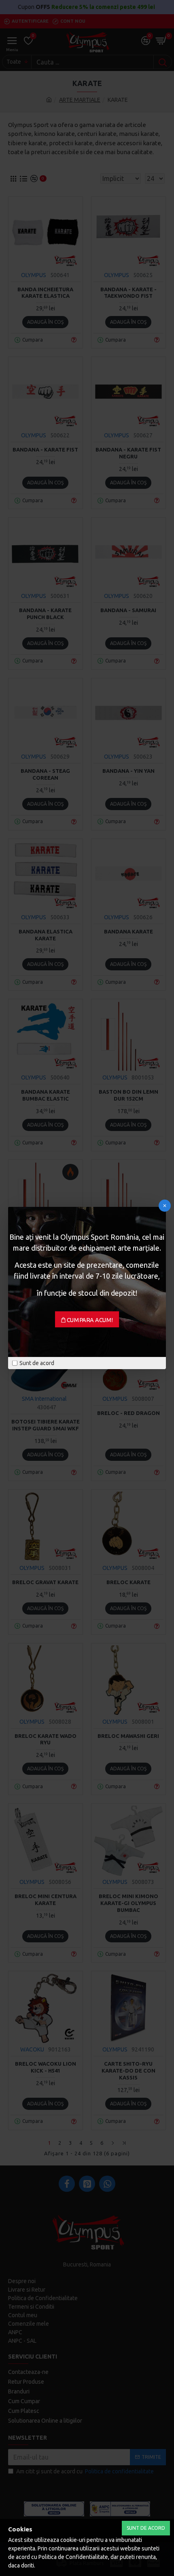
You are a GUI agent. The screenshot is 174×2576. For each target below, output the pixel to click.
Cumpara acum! (90, 1320)
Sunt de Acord (146, 2528)
